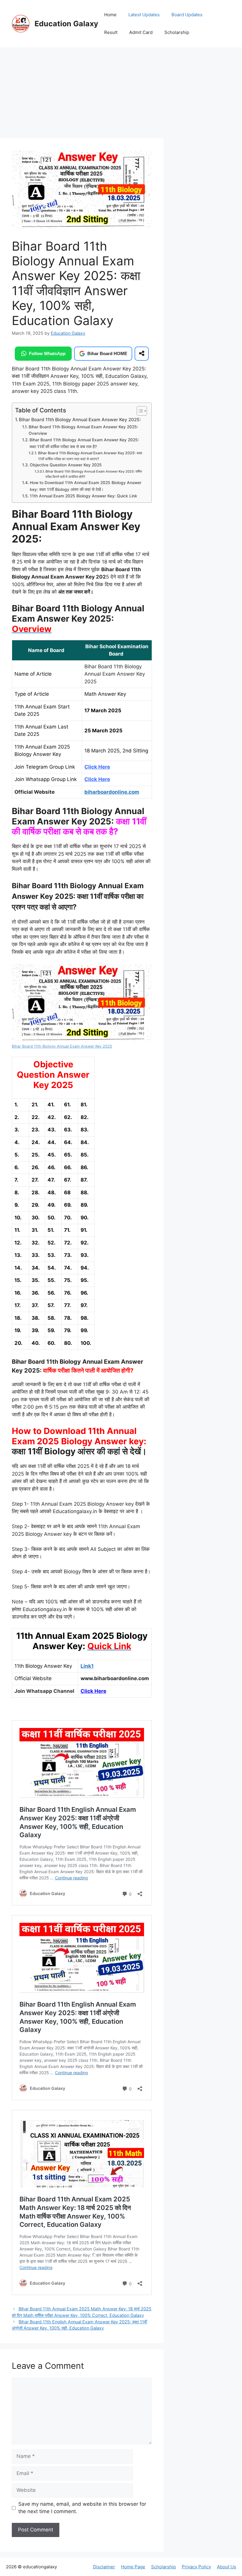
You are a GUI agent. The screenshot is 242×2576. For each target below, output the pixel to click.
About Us (227, 2567)
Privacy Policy (196, 2567)
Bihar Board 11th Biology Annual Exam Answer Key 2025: (80, 420)
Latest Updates (144, 15)
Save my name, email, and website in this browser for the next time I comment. (82, 2508)
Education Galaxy (66, 24)
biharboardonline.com (112, 792)
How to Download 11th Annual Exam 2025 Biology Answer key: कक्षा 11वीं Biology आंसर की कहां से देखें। (86, 486)
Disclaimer (104, 2567)
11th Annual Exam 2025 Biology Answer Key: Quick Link (84, 496)
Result (111, 32)
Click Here (93, 1691)
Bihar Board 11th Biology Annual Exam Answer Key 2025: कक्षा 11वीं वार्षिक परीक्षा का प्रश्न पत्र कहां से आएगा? (90, 456)
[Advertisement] (82, 94)
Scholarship (177, 32)
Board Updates (187, 15)
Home (110, 15)
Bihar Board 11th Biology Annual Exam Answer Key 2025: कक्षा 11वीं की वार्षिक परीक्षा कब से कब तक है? (84, 443)
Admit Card (141, 32)
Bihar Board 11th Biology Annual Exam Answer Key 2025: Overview (83, 430)
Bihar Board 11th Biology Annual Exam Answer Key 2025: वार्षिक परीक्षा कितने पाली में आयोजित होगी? (94, 474)
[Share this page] (142, 354)
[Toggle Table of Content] (139, 411)
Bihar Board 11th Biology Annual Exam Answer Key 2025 (62, 1046)
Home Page (133, 2567)
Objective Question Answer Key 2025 (66, 465)
